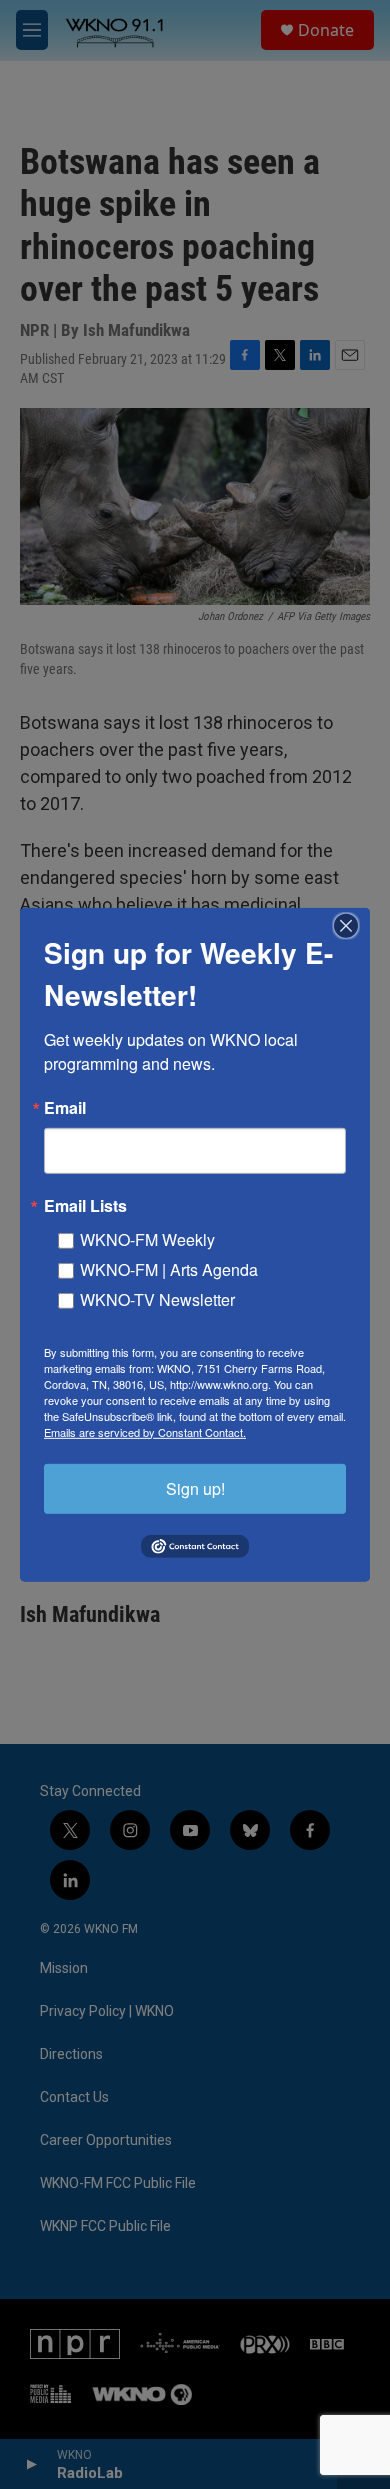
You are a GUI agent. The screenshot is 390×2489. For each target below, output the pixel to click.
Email (65, 1107)
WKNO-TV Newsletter (157, 1298)
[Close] (352, 925)
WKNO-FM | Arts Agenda (169, 1268)
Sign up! (195, 1487)
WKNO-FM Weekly (147, 1238)
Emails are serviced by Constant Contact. (145, 1431)
